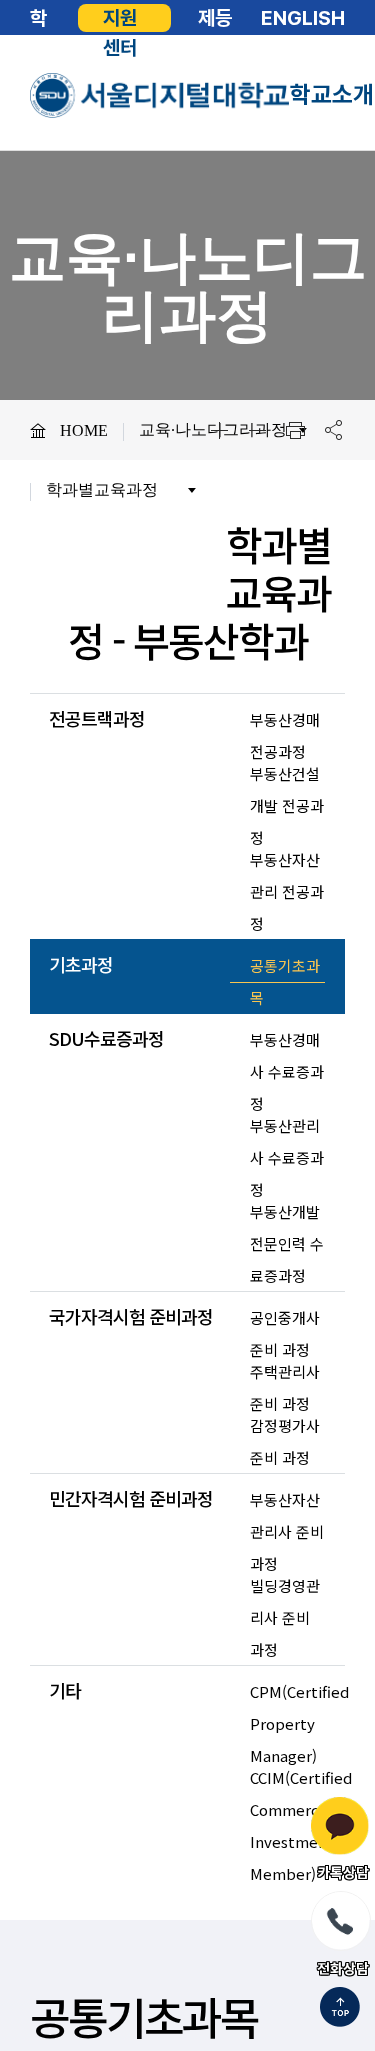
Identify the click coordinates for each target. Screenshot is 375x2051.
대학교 (38, 18)
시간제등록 (215, 18)
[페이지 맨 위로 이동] (340, 2009)
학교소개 (332, 94)
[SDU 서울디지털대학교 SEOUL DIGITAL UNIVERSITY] (160, 95)
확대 (219, 430)
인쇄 (295, 430)
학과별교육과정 (102, 489)
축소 (257, 430)
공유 (333, 430)
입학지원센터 (120, 18)
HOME (84, 430)
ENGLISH (303, 18)
